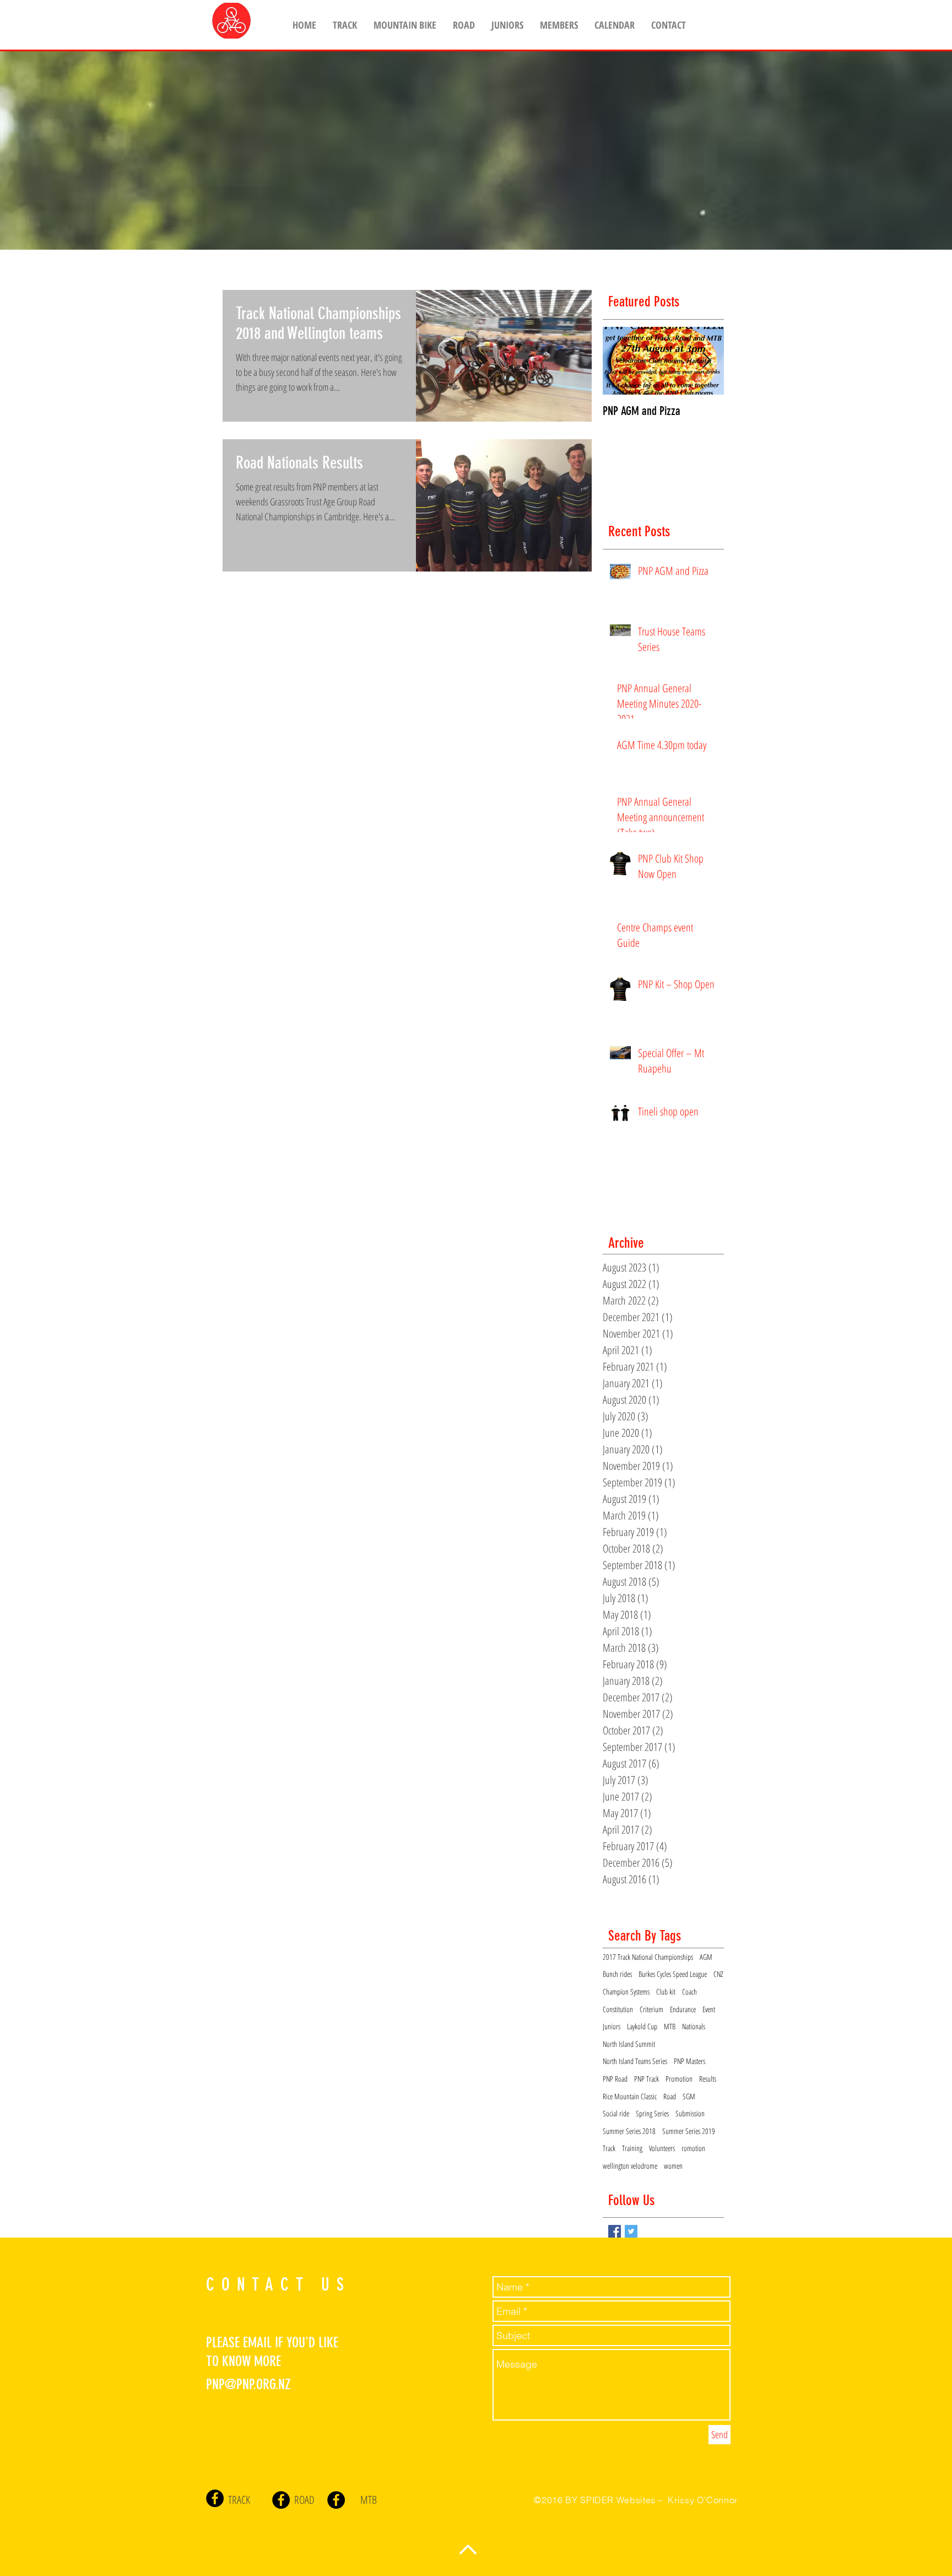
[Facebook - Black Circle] (215, 2498)
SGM (689, 2096)
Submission (690, 2113)
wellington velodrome (630, 2166)
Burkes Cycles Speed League (673, 1974)
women (673, 2166)
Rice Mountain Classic (630, 2096)
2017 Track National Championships (648, 1957)
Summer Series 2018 (629, 2131)
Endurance (683, 2009)
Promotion (679, 2079)
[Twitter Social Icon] (631, 2231)
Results (708, 2079)
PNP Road (615, 2079)
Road (670, 2096)
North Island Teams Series (635, 2061)
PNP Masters (689, 2061)
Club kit (666, 1992)
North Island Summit (629, 2044)
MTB (670, 2026)
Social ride (616, 2113)
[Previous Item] (620, 361)
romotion (693, 2148)
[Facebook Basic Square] (615, 2231)
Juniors (612, 2026)
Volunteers (662, 2148)
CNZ (718, 1974)
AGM (706, 1957)
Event (709, 2009)
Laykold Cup (642, 2026)
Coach (689, 1992)
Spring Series (652, 2113)
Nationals (694, 2026)
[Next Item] (706, 361)
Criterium (651, 2009)
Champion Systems (626, 1992)
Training (632, 2148)
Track (609, 2148)
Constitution (618, 2009)
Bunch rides (617, 1974)
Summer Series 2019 (689, 2131)
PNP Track (647, 2079)
